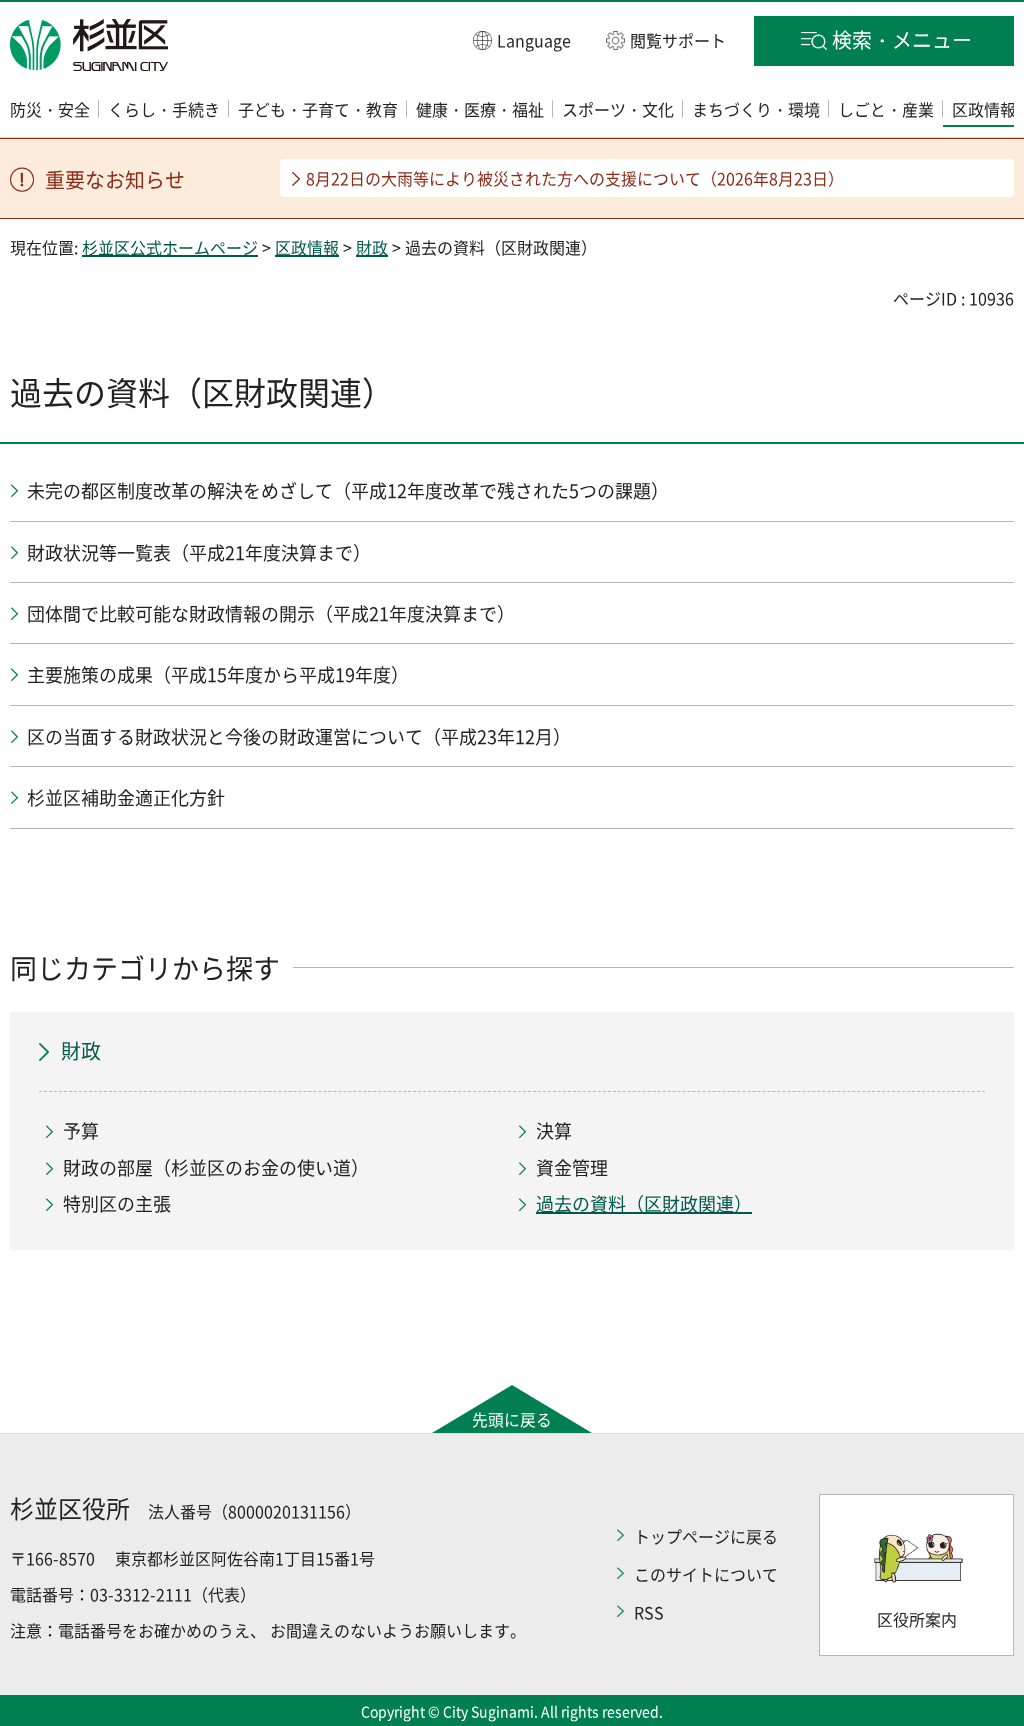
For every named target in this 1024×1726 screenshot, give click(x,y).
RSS (649, 1612)
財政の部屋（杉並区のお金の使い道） (216, 1167)
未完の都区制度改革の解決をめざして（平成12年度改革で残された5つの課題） (348, 490)
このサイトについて (706, 1574)
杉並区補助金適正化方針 (126, 797)
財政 (372, 247)
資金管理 (572, 1167)
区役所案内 (917, 1619)
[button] (522, 39)
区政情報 (307, 247)
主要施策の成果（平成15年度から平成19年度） (218, 674)
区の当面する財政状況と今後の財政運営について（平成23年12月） (299, 736)
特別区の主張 (117, 1203)
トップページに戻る (706, 1536)
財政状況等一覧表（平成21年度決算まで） (199, 552)
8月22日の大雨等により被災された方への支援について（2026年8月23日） (575, 178)
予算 (81, 1130)
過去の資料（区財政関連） (644, 1203)
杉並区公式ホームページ (170, 247)
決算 (554, 1130)
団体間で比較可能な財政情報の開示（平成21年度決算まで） (271, 613)
